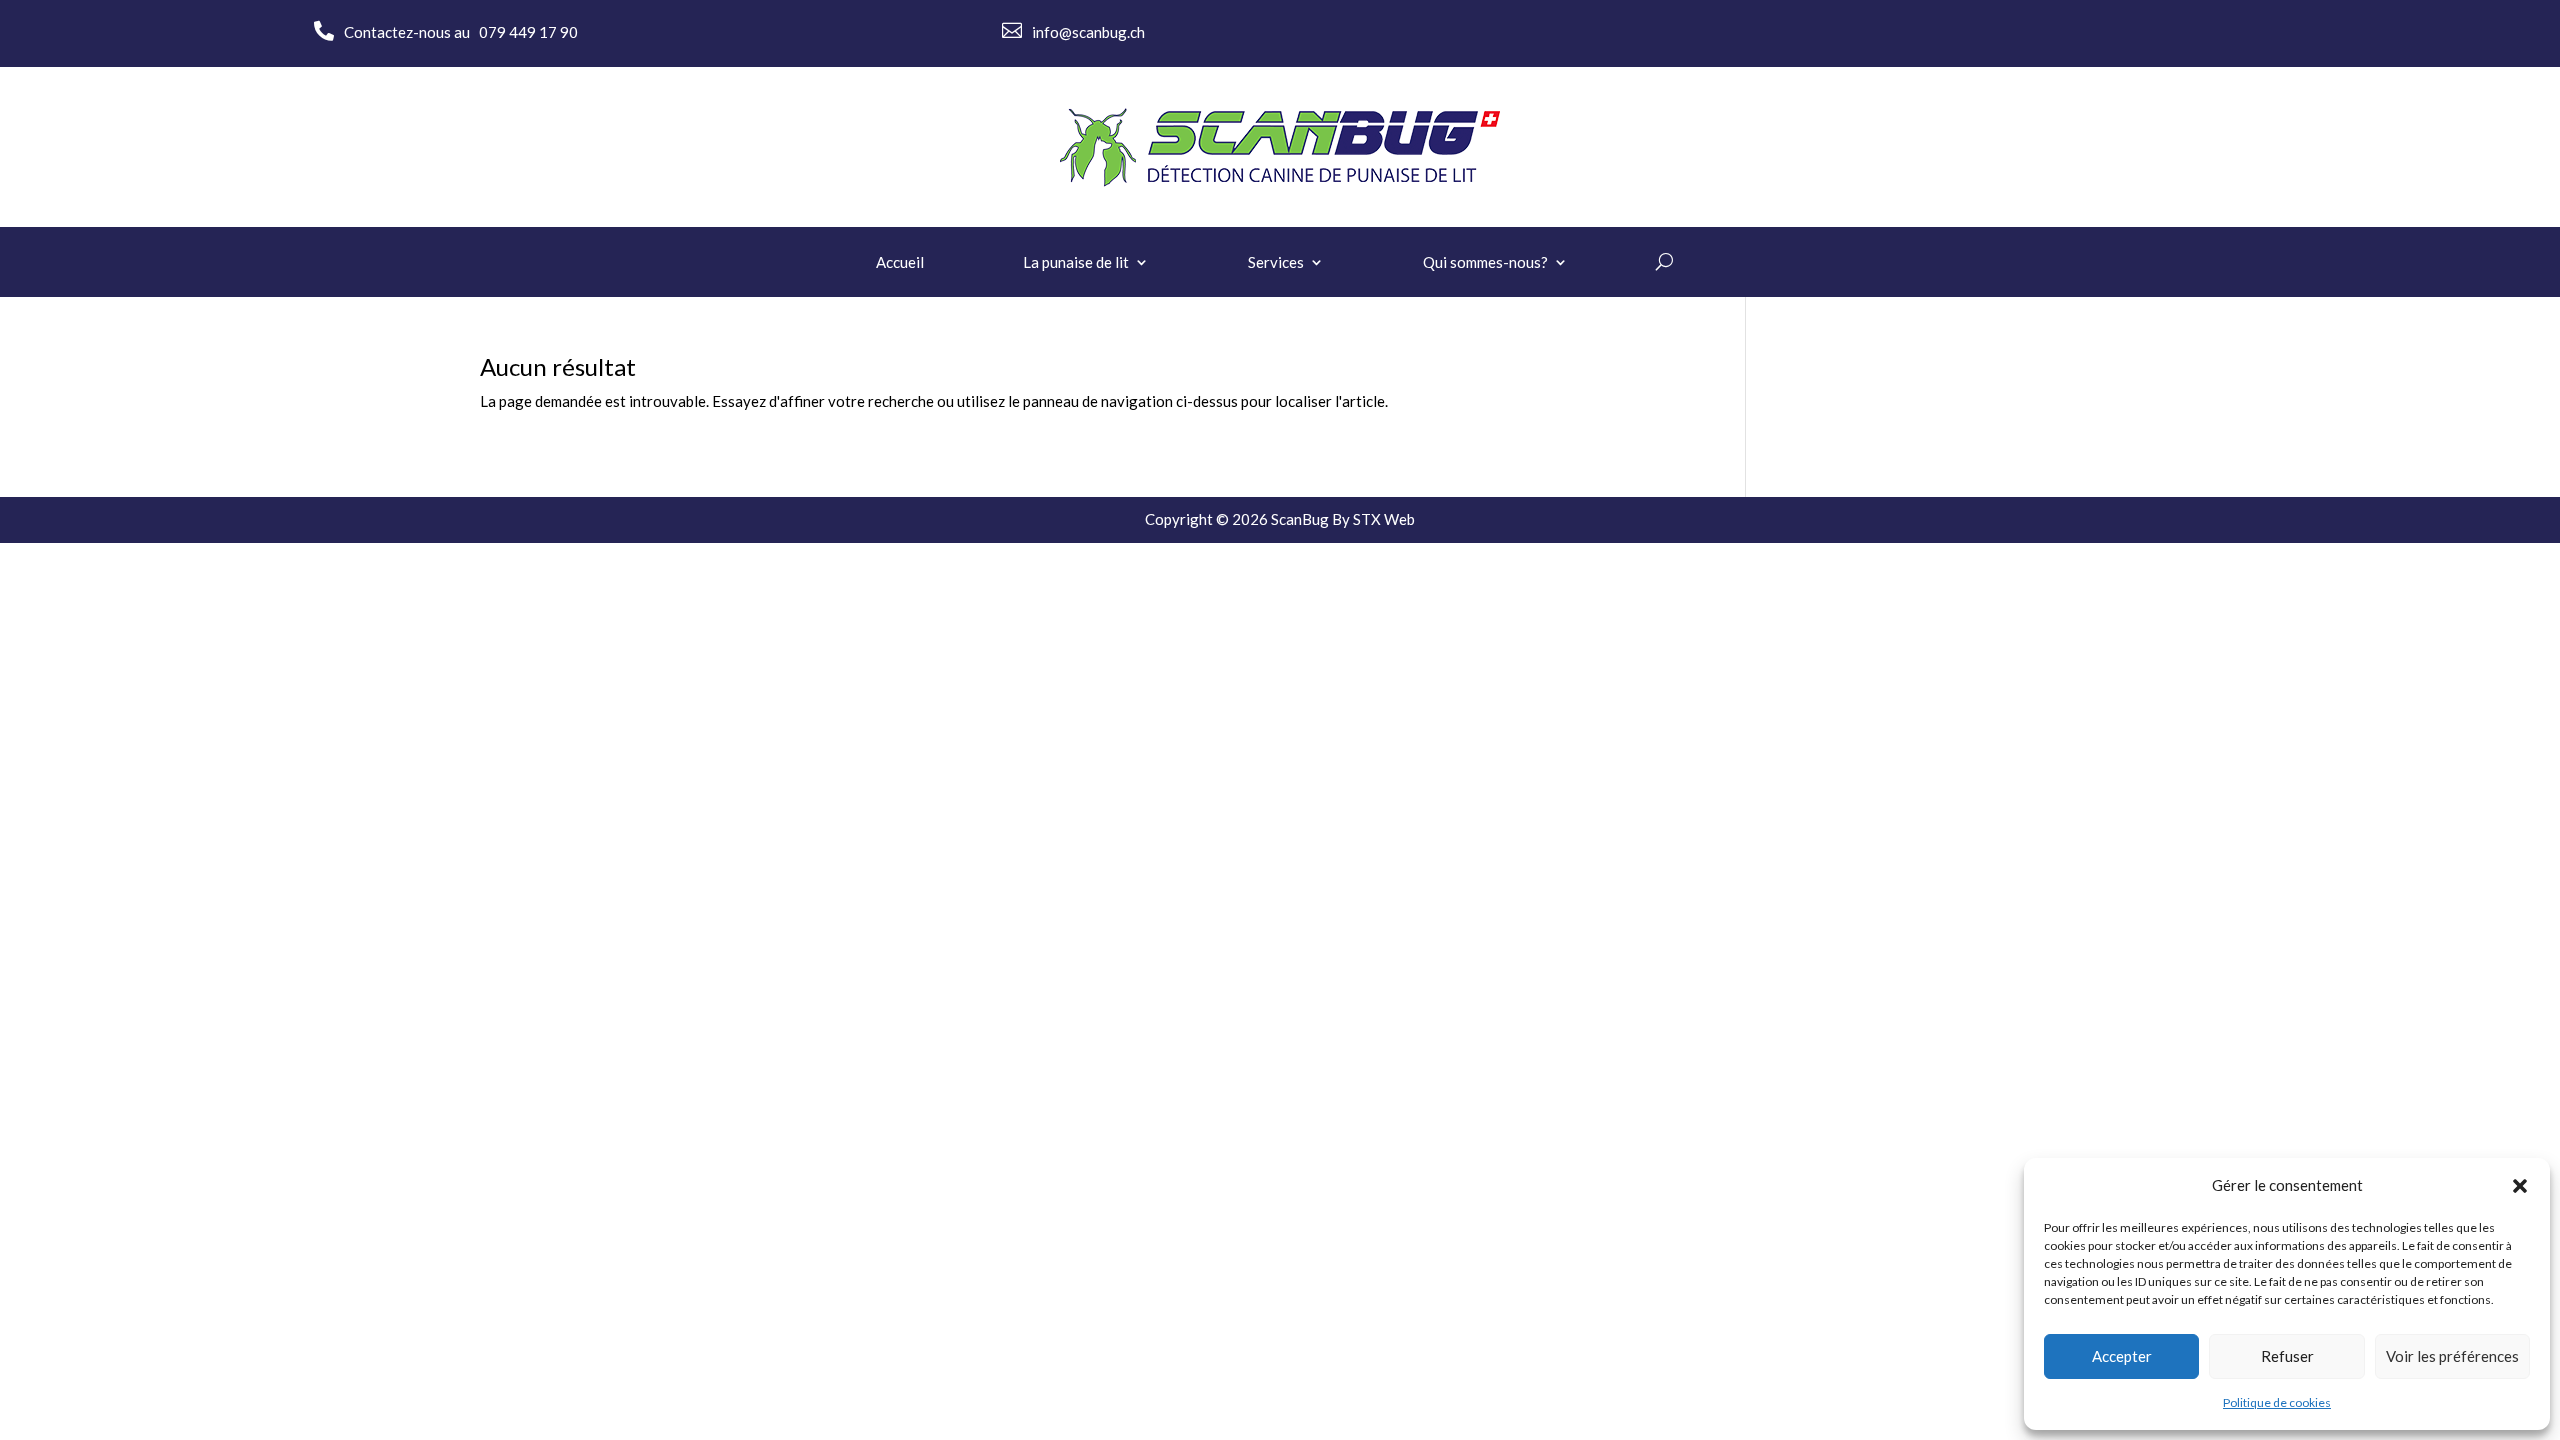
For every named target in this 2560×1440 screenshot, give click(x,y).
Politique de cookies (2277, 1402)
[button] (2520, 1186)
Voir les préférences (2452, 1356)
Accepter (2122, 1356)
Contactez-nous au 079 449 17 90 (461, 32)
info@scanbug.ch (1088, 32)
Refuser (2287, 1356)
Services (1276, 263)
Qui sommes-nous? (1485, 263)
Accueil (900, 263)
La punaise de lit (1076, 263)
